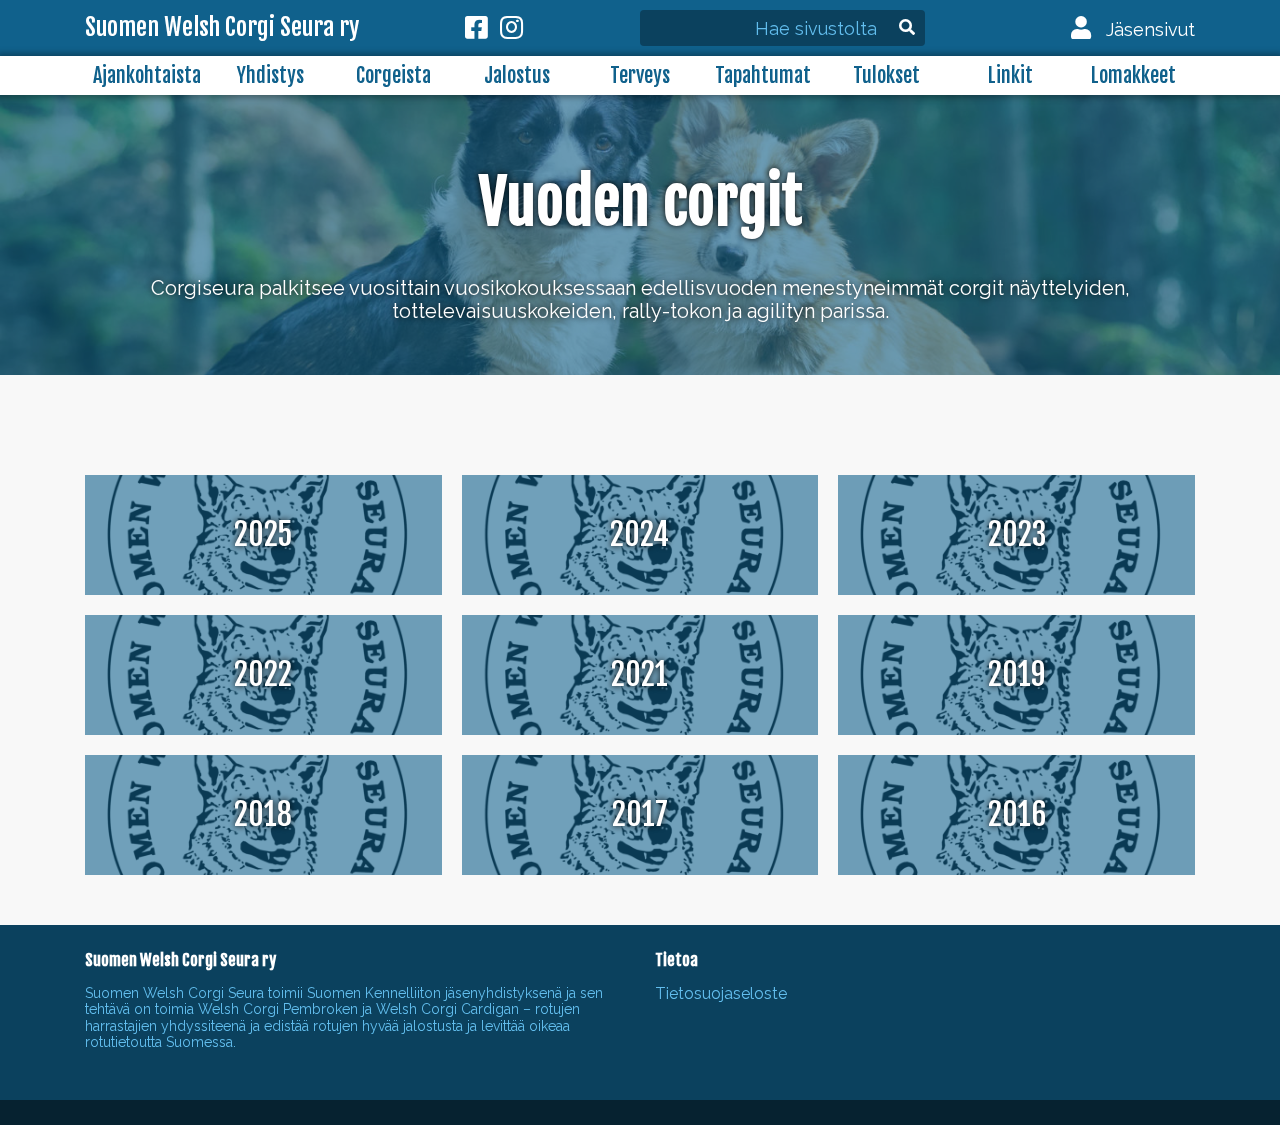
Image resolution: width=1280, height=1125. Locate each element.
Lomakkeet (1133, 75)
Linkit (1010, 75)
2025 (263, 534)
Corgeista (393, 75)
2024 (639, 534)
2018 (263, 814)
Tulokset (886, 75)
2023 (1017, 534)
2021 (639, 674)
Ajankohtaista (147, 75)
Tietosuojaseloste (721, 993)
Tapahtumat (763, 75)
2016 (1017, 814)
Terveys (640, 75)
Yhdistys (270, 75)
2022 (263, 674)
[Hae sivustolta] (797, 29)
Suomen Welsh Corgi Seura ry (222, 28)
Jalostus (517, 75)
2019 (1017, 674)
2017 (640, 814)
